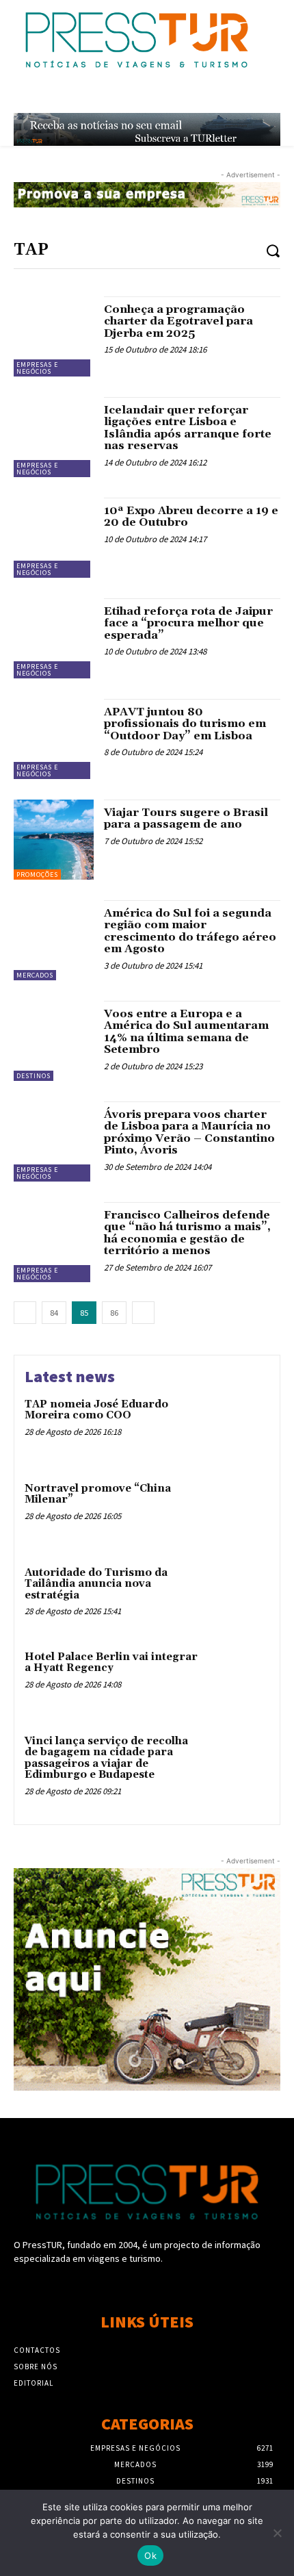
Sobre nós (36, 2367)
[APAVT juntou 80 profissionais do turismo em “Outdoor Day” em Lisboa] (54, 739)
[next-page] (143, 1313)
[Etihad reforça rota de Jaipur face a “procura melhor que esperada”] (54, 638)
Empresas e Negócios (37, 368)
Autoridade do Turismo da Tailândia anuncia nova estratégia (96, 1584)
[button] (244, 97)
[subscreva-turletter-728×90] (147, 129)
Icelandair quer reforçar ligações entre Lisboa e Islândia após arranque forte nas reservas (188, 428)
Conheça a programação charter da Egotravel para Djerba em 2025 (178, 321)
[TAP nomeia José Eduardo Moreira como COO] (238, 1428)
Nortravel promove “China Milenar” (98, 1494)
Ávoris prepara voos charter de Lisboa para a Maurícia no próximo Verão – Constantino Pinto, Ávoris (189, 1133)
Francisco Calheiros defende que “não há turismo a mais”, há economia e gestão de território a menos (187, 1233)
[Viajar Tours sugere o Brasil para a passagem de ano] (54, 840)
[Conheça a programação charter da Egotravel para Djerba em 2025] (54, 336)
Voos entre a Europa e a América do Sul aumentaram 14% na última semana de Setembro (186, 1032)
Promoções (37, 875)
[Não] (277, 2533)
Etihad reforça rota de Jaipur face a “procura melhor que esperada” (188, 623)
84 (54, 1313)
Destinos (34, 1076)
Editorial (34, 2383)
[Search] (273, 250)
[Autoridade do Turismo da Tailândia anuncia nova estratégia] (238, 1597)
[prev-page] (25, 1313)
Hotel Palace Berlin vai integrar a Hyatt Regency (111, 1663)
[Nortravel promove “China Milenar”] (238, 1513)
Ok (150, 2555)
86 (114, 1313)
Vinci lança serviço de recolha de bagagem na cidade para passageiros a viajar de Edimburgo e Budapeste (106, 1758)
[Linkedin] (171, 2285)
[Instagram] (147, 2285)
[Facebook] (123, 2285)
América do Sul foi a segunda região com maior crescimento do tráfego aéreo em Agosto (190, 931)
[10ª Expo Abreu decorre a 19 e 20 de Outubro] (54, 538)
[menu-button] (274, 97)
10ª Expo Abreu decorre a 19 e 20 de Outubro (191, 517)
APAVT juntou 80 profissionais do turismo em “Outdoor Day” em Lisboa (185, 724)
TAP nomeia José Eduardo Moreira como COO (96, 1410)
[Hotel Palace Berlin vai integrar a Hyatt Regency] (238, 1681)
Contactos (37, 2350)
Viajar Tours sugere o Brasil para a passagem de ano (186, 819)
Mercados (35, 975)
